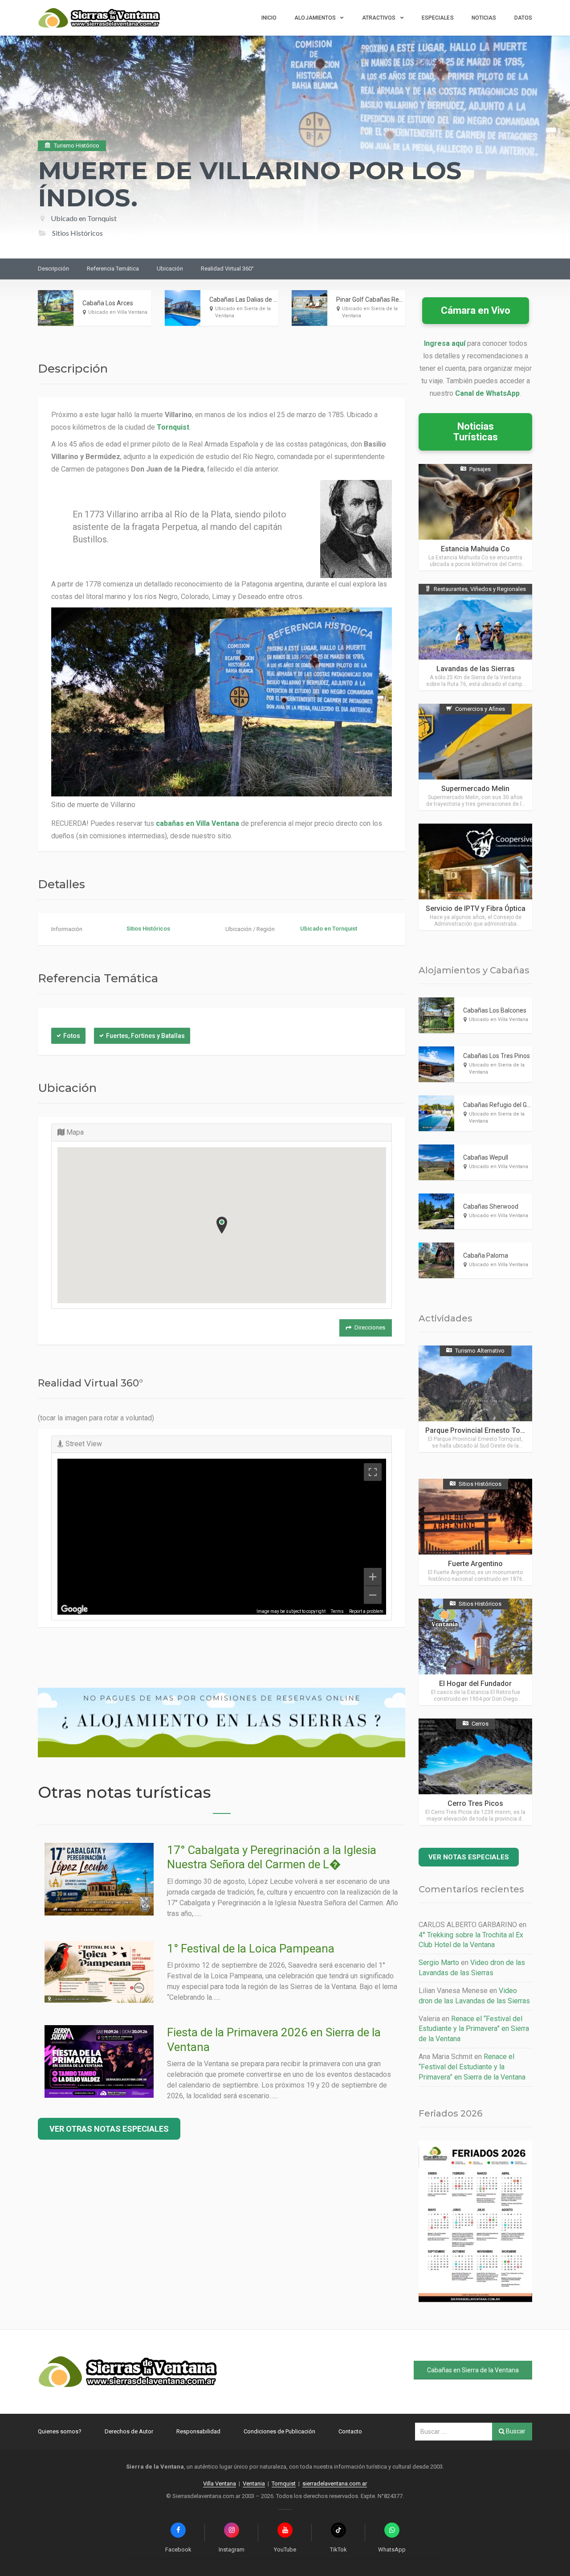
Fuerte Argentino (475, 1564)
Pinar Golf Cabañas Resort (373, 299)
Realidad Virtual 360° (227, 269)
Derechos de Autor (129, 2431)
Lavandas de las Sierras (476, 669)
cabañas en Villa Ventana (197, 823)
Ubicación (170, 269)
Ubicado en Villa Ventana (118, 312)
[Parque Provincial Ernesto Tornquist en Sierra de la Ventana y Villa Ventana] (475, 1399)
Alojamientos (315, 18)
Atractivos (379, 18)
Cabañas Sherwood (491, 1206)
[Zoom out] (373, 1595)
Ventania (254, 2484)
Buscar (515, 2431)
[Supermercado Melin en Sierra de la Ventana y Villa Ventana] (475, 757)
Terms (337, 1611)
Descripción (53, 269)
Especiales (438, 18)
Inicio (269, 18)
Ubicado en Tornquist (84, 218)
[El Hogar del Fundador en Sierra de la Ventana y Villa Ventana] (475, 1652)
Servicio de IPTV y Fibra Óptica (476, 909)
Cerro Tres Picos (475, 1803)
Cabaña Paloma (486, 1255)
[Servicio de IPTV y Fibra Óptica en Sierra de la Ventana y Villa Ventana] (475, 877)
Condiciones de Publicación (279, 2431)
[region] (222, 1537)
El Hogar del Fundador (475, 1684)
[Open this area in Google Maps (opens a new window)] (74, 1609)
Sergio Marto (439, 1963)
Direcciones (370, 1327)
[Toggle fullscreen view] (373, 1472)
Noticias (484, 18)
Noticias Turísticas (476, 432)
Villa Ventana (220, 2484)
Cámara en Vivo (476, 310)
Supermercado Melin (475, 789)
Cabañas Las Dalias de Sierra (250, 299)
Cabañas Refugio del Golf (499, 1105)
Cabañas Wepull (486, 1157)
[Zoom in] (373, 1577)
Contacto (350, 2431)
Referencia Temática (113, 269)
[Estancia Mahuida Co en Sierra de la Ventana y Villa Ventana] (475, 517)
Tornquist (173, 427)
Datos (523, 18)
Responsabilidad (198, 2431)
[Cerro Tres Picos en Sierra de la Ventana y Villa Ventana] (475, 1772)
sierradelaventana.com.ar (335, 2484)
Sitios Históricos (148, 929)
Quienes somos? (60, 2431)
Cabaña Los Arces (108, 303)
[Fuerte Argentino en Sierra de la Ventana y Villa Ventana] (475, 1532)
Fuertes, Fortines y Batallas (145, 1036)
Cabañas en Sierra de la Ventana (473, 2370)
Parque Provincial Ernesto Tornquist (484, 1430)
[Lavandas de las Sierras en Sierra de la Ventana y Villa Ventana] (475, 637)
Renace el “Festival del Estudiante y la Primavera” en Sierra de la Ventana (474, 2029)
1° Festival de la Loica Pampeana (251, 1948)
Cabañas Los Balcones (495, 1010)
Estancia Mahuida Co (475, 549)
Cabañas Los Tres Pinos (497, 1056)
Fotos (72, 1036)
